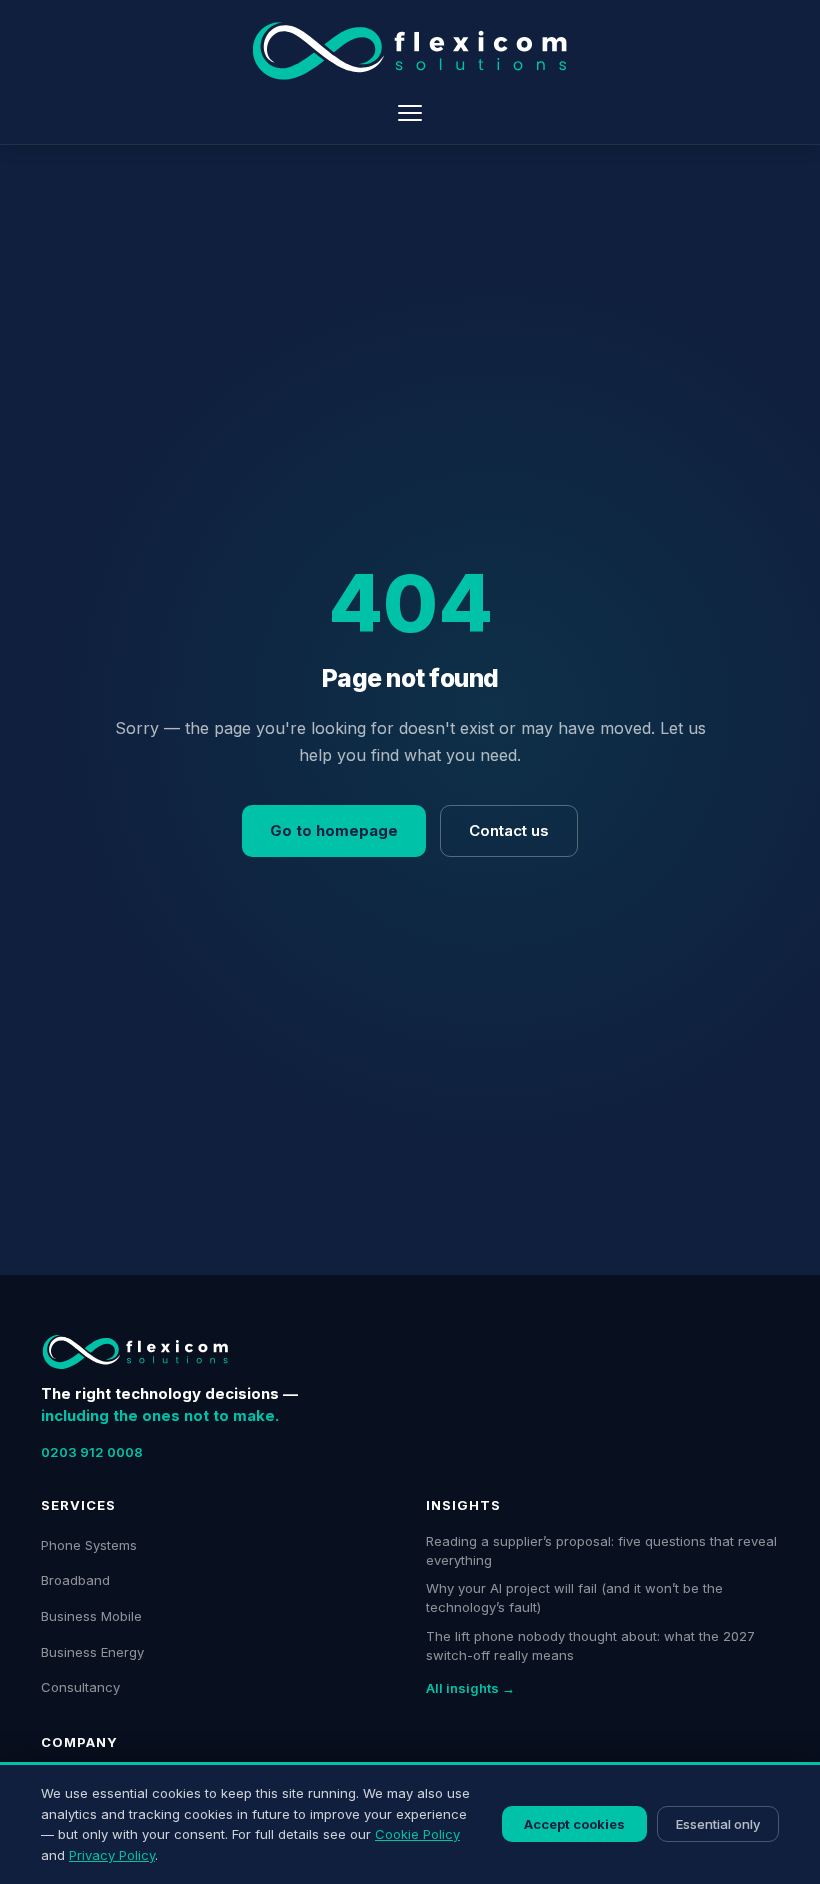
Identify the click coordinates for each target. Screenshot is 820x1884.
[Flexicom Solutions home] (410, 51)
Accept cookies (574, 1824)
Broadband (75, 1580)
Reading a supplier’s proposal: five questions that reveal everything (601, 1550)
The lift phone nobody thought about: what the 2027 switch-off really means (590, 1645)
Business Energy (92, 1652)
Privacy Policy (112, 1855)
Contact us (509, 830)
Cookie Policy (417, 1834)
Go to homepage (334, 830)
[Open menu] (410, 113)
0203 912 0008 (92, 1452)
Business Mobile (91, 1616)
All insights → (470, 1688)
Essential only (718, 1824)
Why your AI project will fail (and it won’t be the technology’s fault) (574, 1597)
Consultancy (80, 1687)
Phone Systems (89, 1545)
